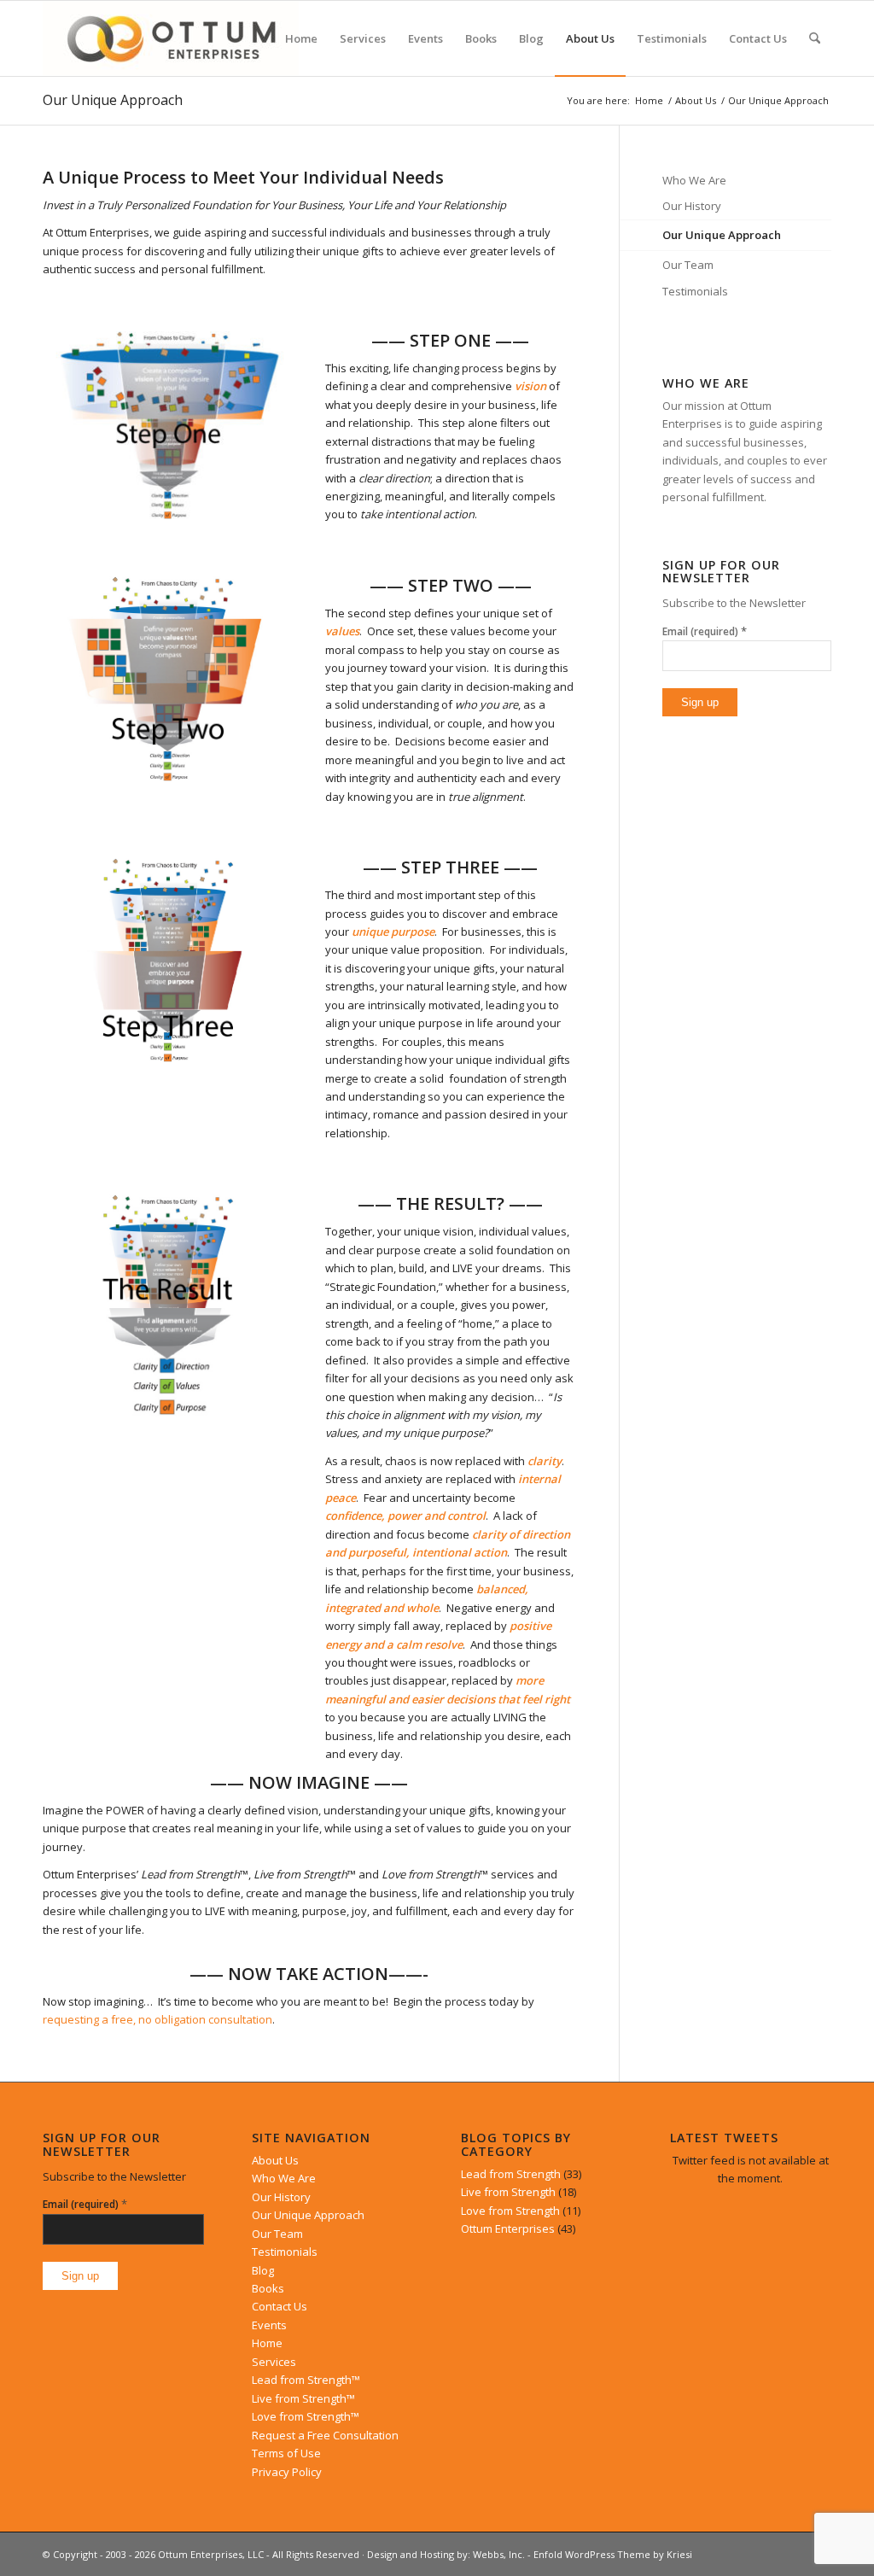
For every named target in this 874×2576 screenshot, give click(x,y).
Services (274, 2362)
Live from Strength (508, 2192)
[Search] (815, 38)
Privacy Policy (287, 2472)
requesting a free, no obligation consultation (157, 2019)
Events (269, 2325)
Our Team (688, 265)
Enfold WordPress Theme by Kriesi (613, 2554)
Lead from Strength (511, 2174)
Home (267, 2343)
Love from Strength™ (306, 2416)
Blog (263, 2270)
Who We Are (694, 180)
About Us (275, 2160)
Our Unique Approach (113, 100)
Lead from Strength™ (306, 2380)
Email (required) (705, 631)
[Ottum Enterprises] (171, 38)
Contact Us (280, 2306)
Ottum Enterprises (508, 2228)
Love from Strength (510, 2211)
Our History (692, 206)
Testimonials (695, 291)
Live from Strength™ (303, 2398)
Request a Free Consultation (325, 2435)
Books (268, 2288)
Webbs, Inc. (499, 2554)
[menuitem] (301, 38)
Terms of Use (286, 2453)
